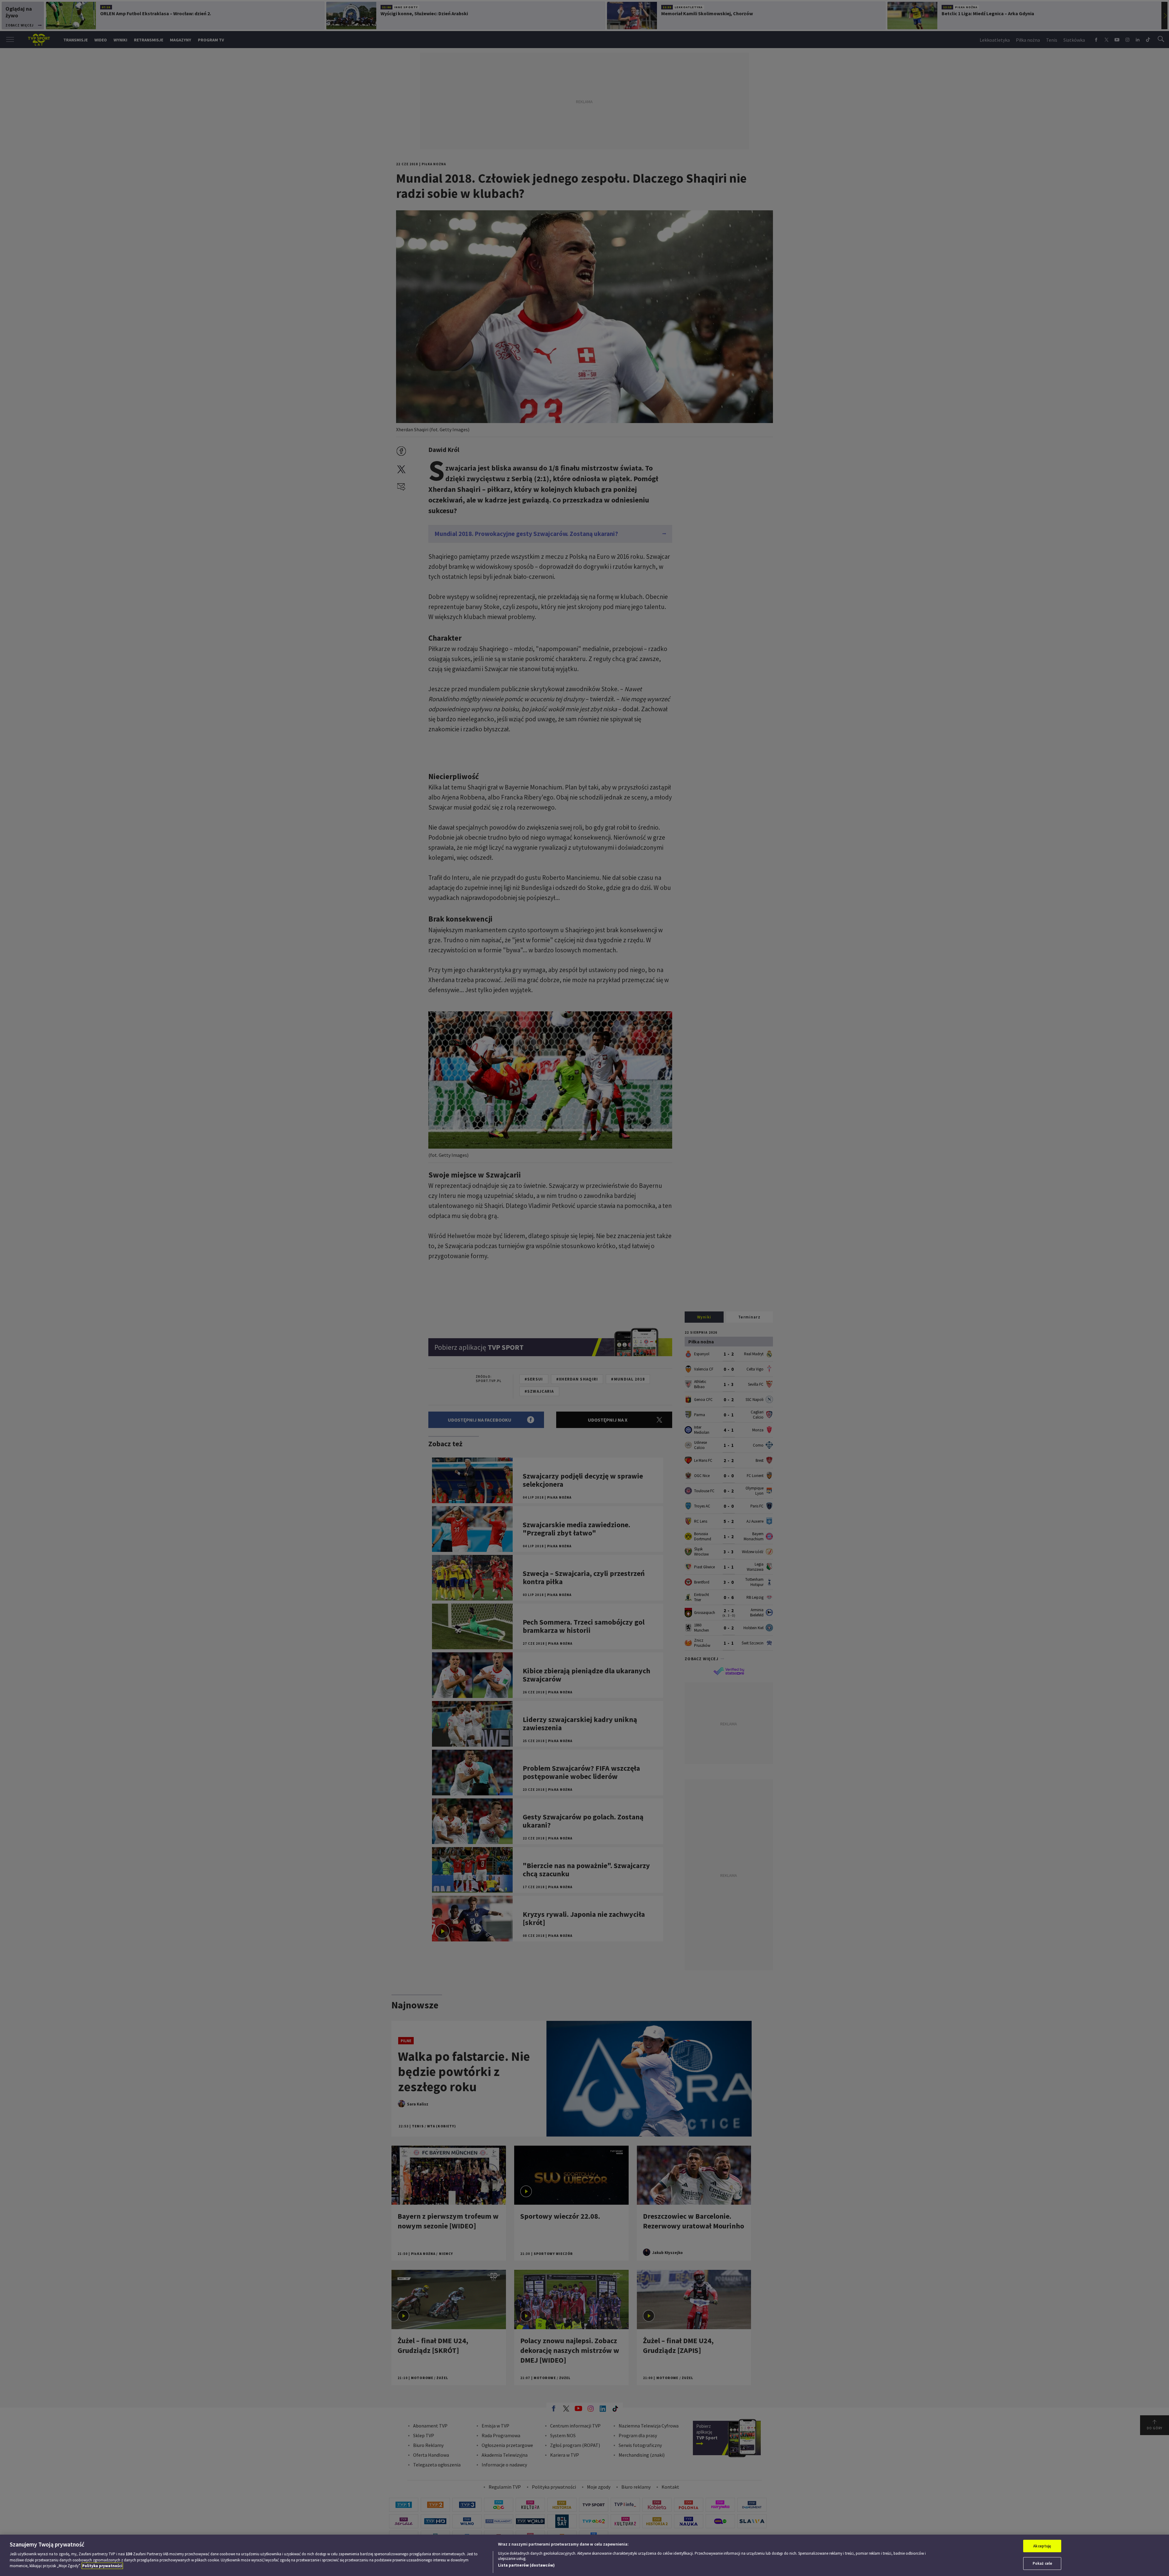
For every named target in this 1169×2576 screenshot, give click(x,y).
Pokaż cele (1042, 2563)
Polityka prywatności (102, 2566)
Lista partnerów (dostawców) (526, 2565)
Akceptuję (1042, 2546)
